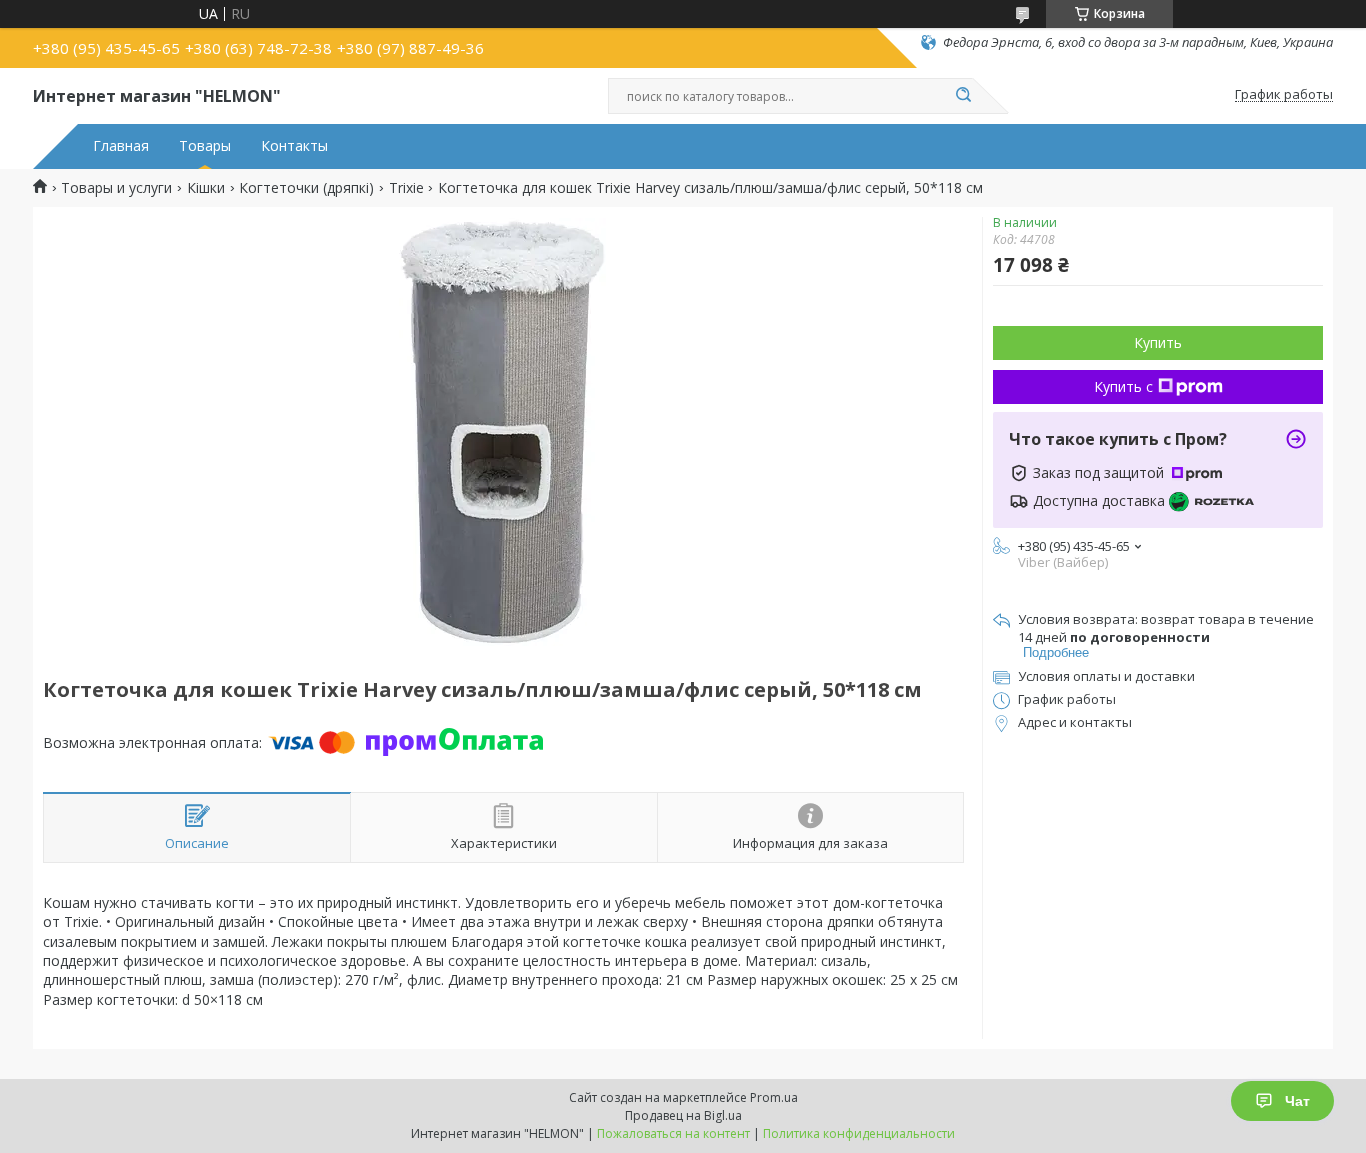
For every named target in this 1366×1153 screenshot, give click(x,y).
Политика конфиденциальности (859, 1133)
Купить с (1123, 386)
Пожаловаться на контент (673, 1133)
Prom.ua (774, 1097)
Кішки (206, 188)
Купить (1158, 342)
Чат (1297, 1101)
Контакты (294, 146)
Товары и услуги (116, 188)
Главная (121, 146)
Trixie (406, 188)
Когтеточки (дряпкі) (306, 188)
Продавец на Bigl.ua (683, 1115)
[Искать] (963, 96)
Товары (205, 146)
